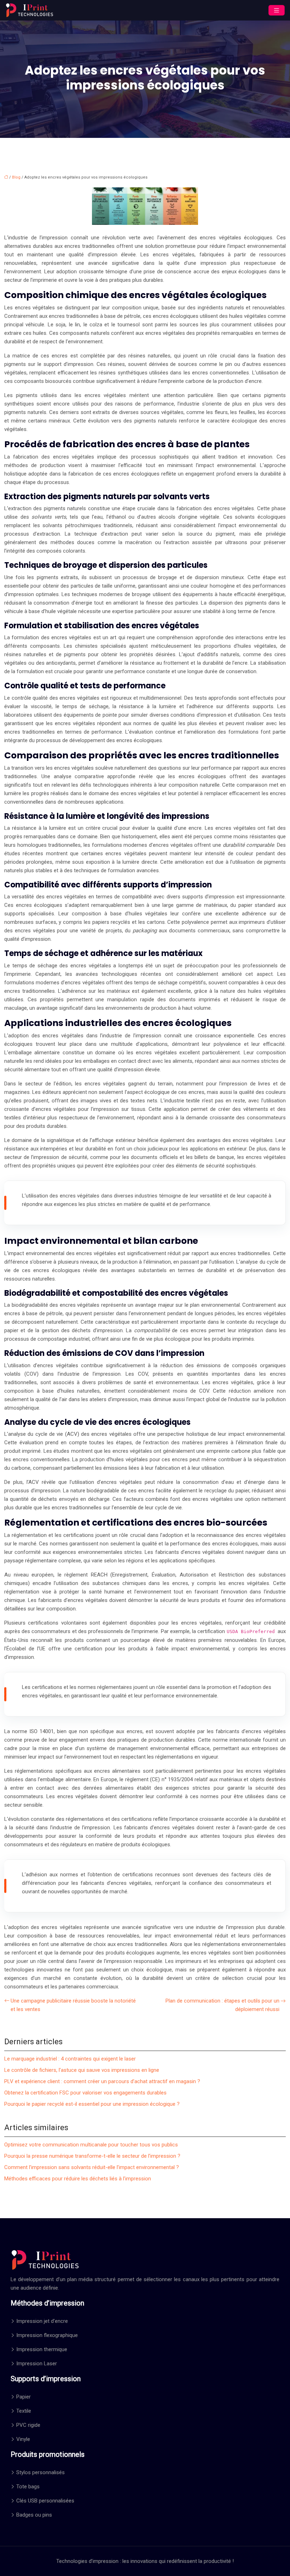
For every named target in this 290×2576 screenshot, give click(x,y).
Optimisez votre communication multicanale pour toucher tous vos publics (91, 2145)
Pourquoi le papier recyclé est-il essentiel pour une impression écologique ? (92, 2104)
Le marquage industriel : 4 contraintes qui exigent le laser (70, 2059)
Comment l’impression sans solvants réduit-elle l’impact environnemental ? (92, 2167)
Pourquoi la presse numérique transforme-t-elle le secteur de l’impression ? (92, 2156)
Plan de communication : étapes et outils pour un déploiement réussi (222, 2005)
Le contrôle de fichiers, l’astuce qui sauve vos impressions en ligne (82, 2070)
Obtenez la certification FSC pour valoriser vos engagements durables (85, 2093)
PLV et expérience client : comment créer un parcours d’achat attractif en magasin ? (102, 2081)
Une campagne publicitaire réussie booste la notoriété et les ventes (73, 2005)
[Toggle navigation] (277, 10)
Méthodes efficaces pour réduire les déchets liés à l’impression (78, 2179)
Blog (16, 177)
